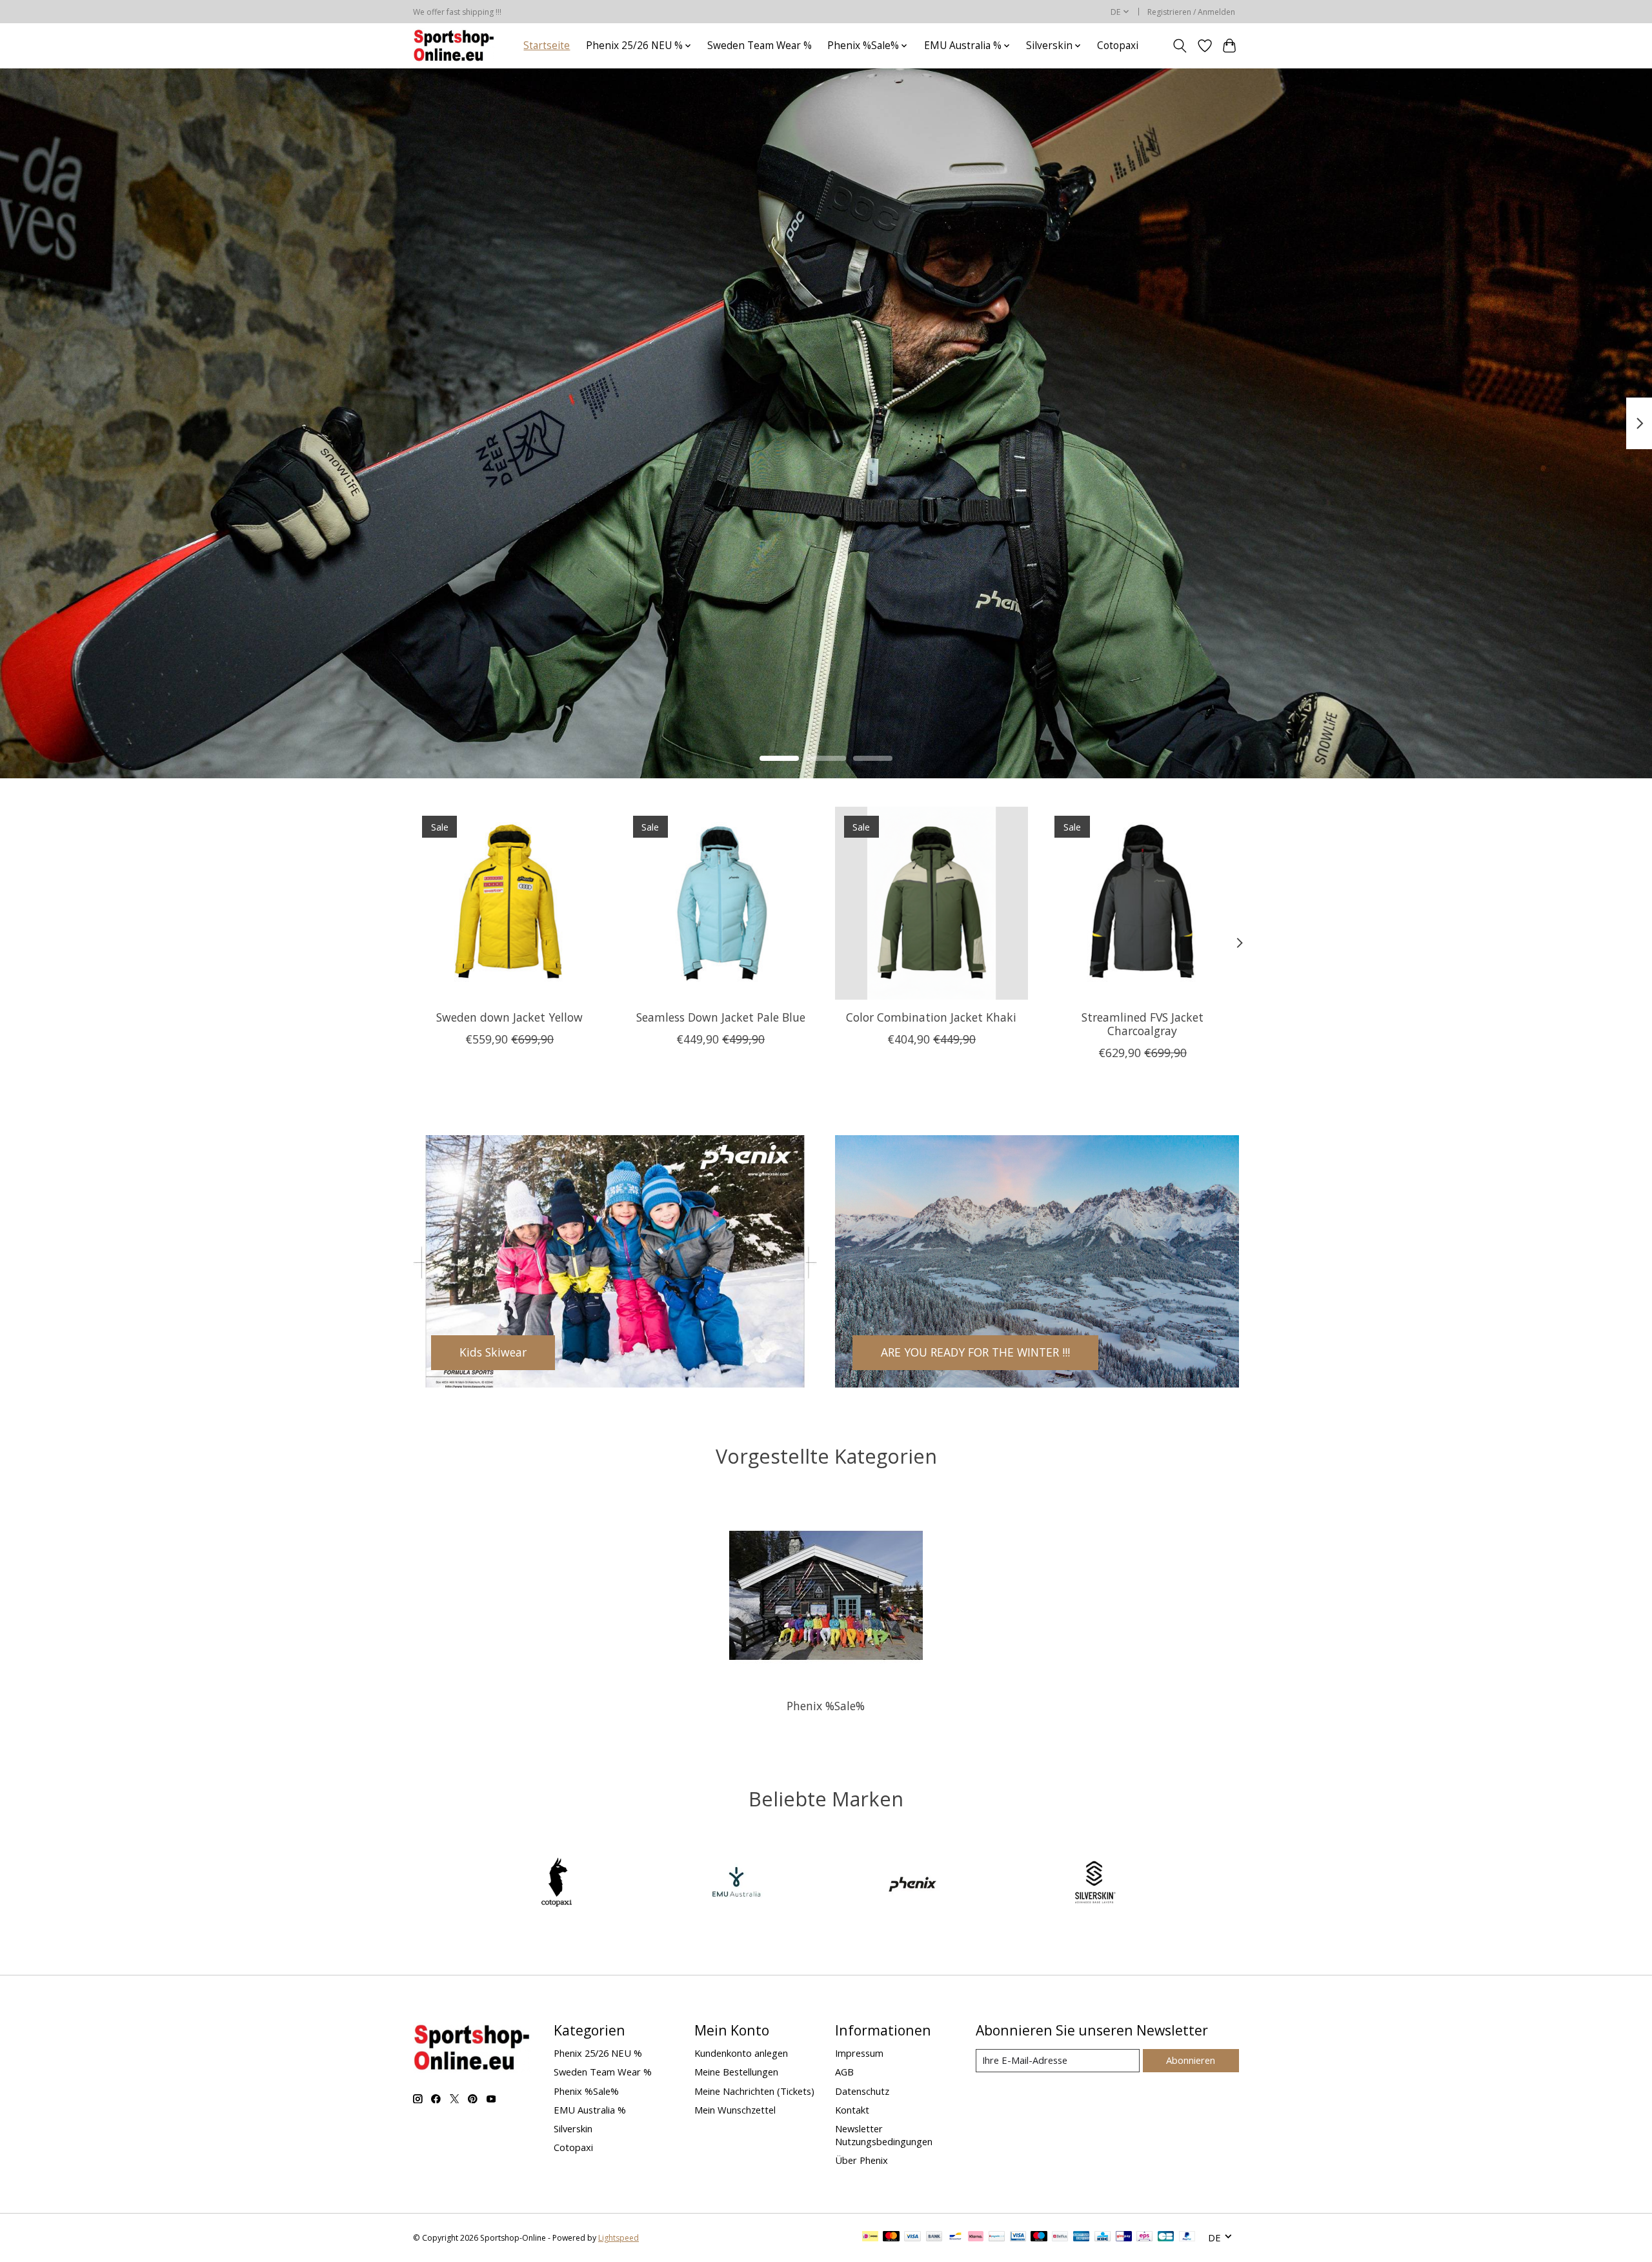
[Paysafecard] (997, 2237)
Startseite (547, 45)
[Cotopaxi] (558, 1884)
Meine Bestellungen (736, 2072)
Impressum (859, 2053)
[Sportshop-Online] (456, 45)
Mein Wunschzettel (735, 2110)
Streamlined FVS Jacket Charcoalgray (1143, 1024)
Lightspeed (619, 2238)
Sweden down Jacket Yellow (509, 1017)
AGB (844, 2072)
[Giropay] (1124, 2237)
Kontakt (852, 2110)
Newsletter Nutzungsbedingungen (884, 2135)
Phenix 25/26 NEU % (598, 2053)
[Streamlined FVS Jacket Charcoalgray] (1143, 903)
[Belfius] (1060, 2237)
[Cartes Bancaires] (1166, 2237)
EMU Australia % (590, 2110)
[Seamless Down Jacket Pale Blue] (720, 903)
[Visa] (912, 2237)
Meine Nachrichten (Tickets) (754, 2091)
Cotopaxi (1118, 45)
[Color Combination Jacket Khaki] (932, 903)
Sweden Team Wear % (760, 45)
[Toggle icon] (1180, 46)
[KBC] (1103, 2237)
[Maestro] (1039, 2237)
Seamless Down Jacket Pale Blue (721, 1017)
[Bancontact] (955, 2237)
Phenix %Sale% (826, 1706)
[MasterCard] (891, 2237)
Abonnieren (1191, 2060)
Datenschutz (862, 2091)
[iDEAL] (870, 2237)
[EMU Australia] (736, 1884)
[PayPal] (1187, 2237)
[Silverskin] (1094, 1884)
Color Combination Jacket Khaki (931, 1017)
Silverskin (573, 2128)
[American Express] (1082, 2237)
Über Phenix (861, 2160)
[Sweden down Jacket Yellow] (509, 903)
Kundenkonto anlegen (741, 2053)
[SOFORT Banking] (976, 2237)
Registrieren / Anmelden (1191, 12)
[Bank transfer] (934, 2237)
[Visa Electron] (1018, 2237)
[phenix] (916, 1884)
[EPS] (1144, 2237)
